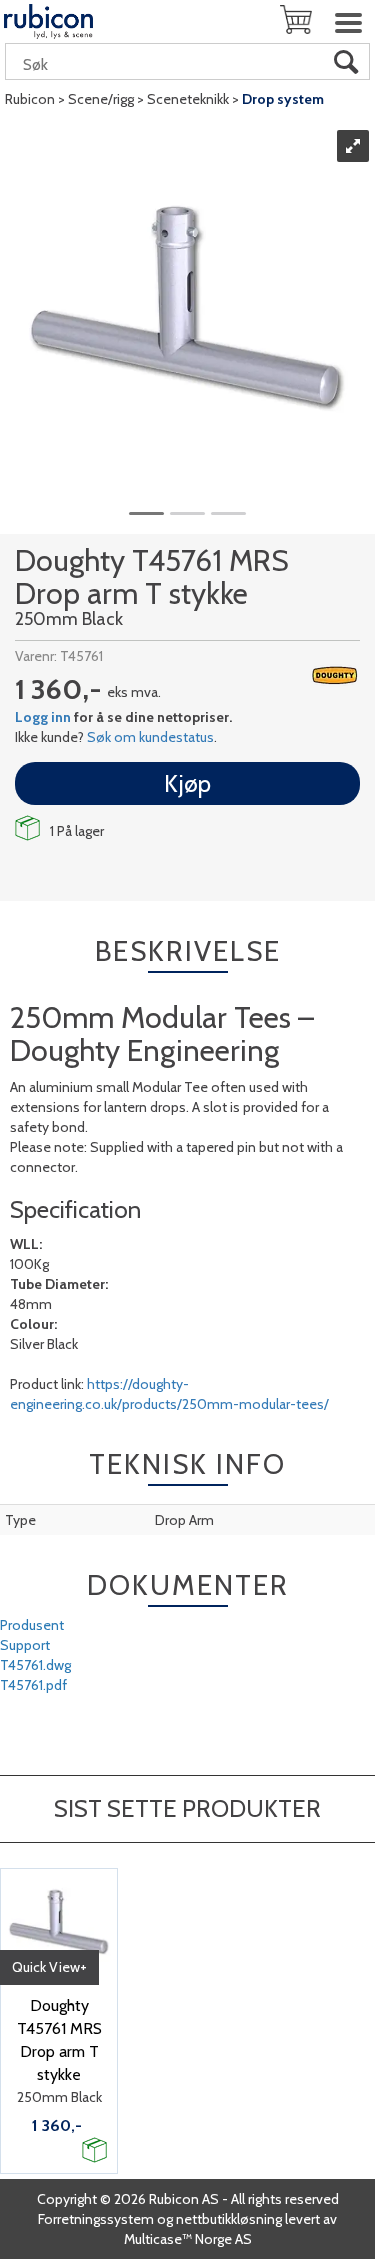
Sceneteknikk (188, 99)
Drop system (283, 99)
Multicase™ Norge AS (188, 2239)
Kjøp (187, 783)
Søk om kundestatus (150, 737)
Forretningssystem (96, 2219)
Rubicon (30, 99)
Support (25, 1645)
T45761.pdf (33, 1685)
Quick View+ (49, 1967)
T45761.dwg (35, 1665)
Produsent (32, 1625)
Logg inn (43, 717)
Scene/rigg (101, 99)
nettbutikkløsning (229, 2219)
